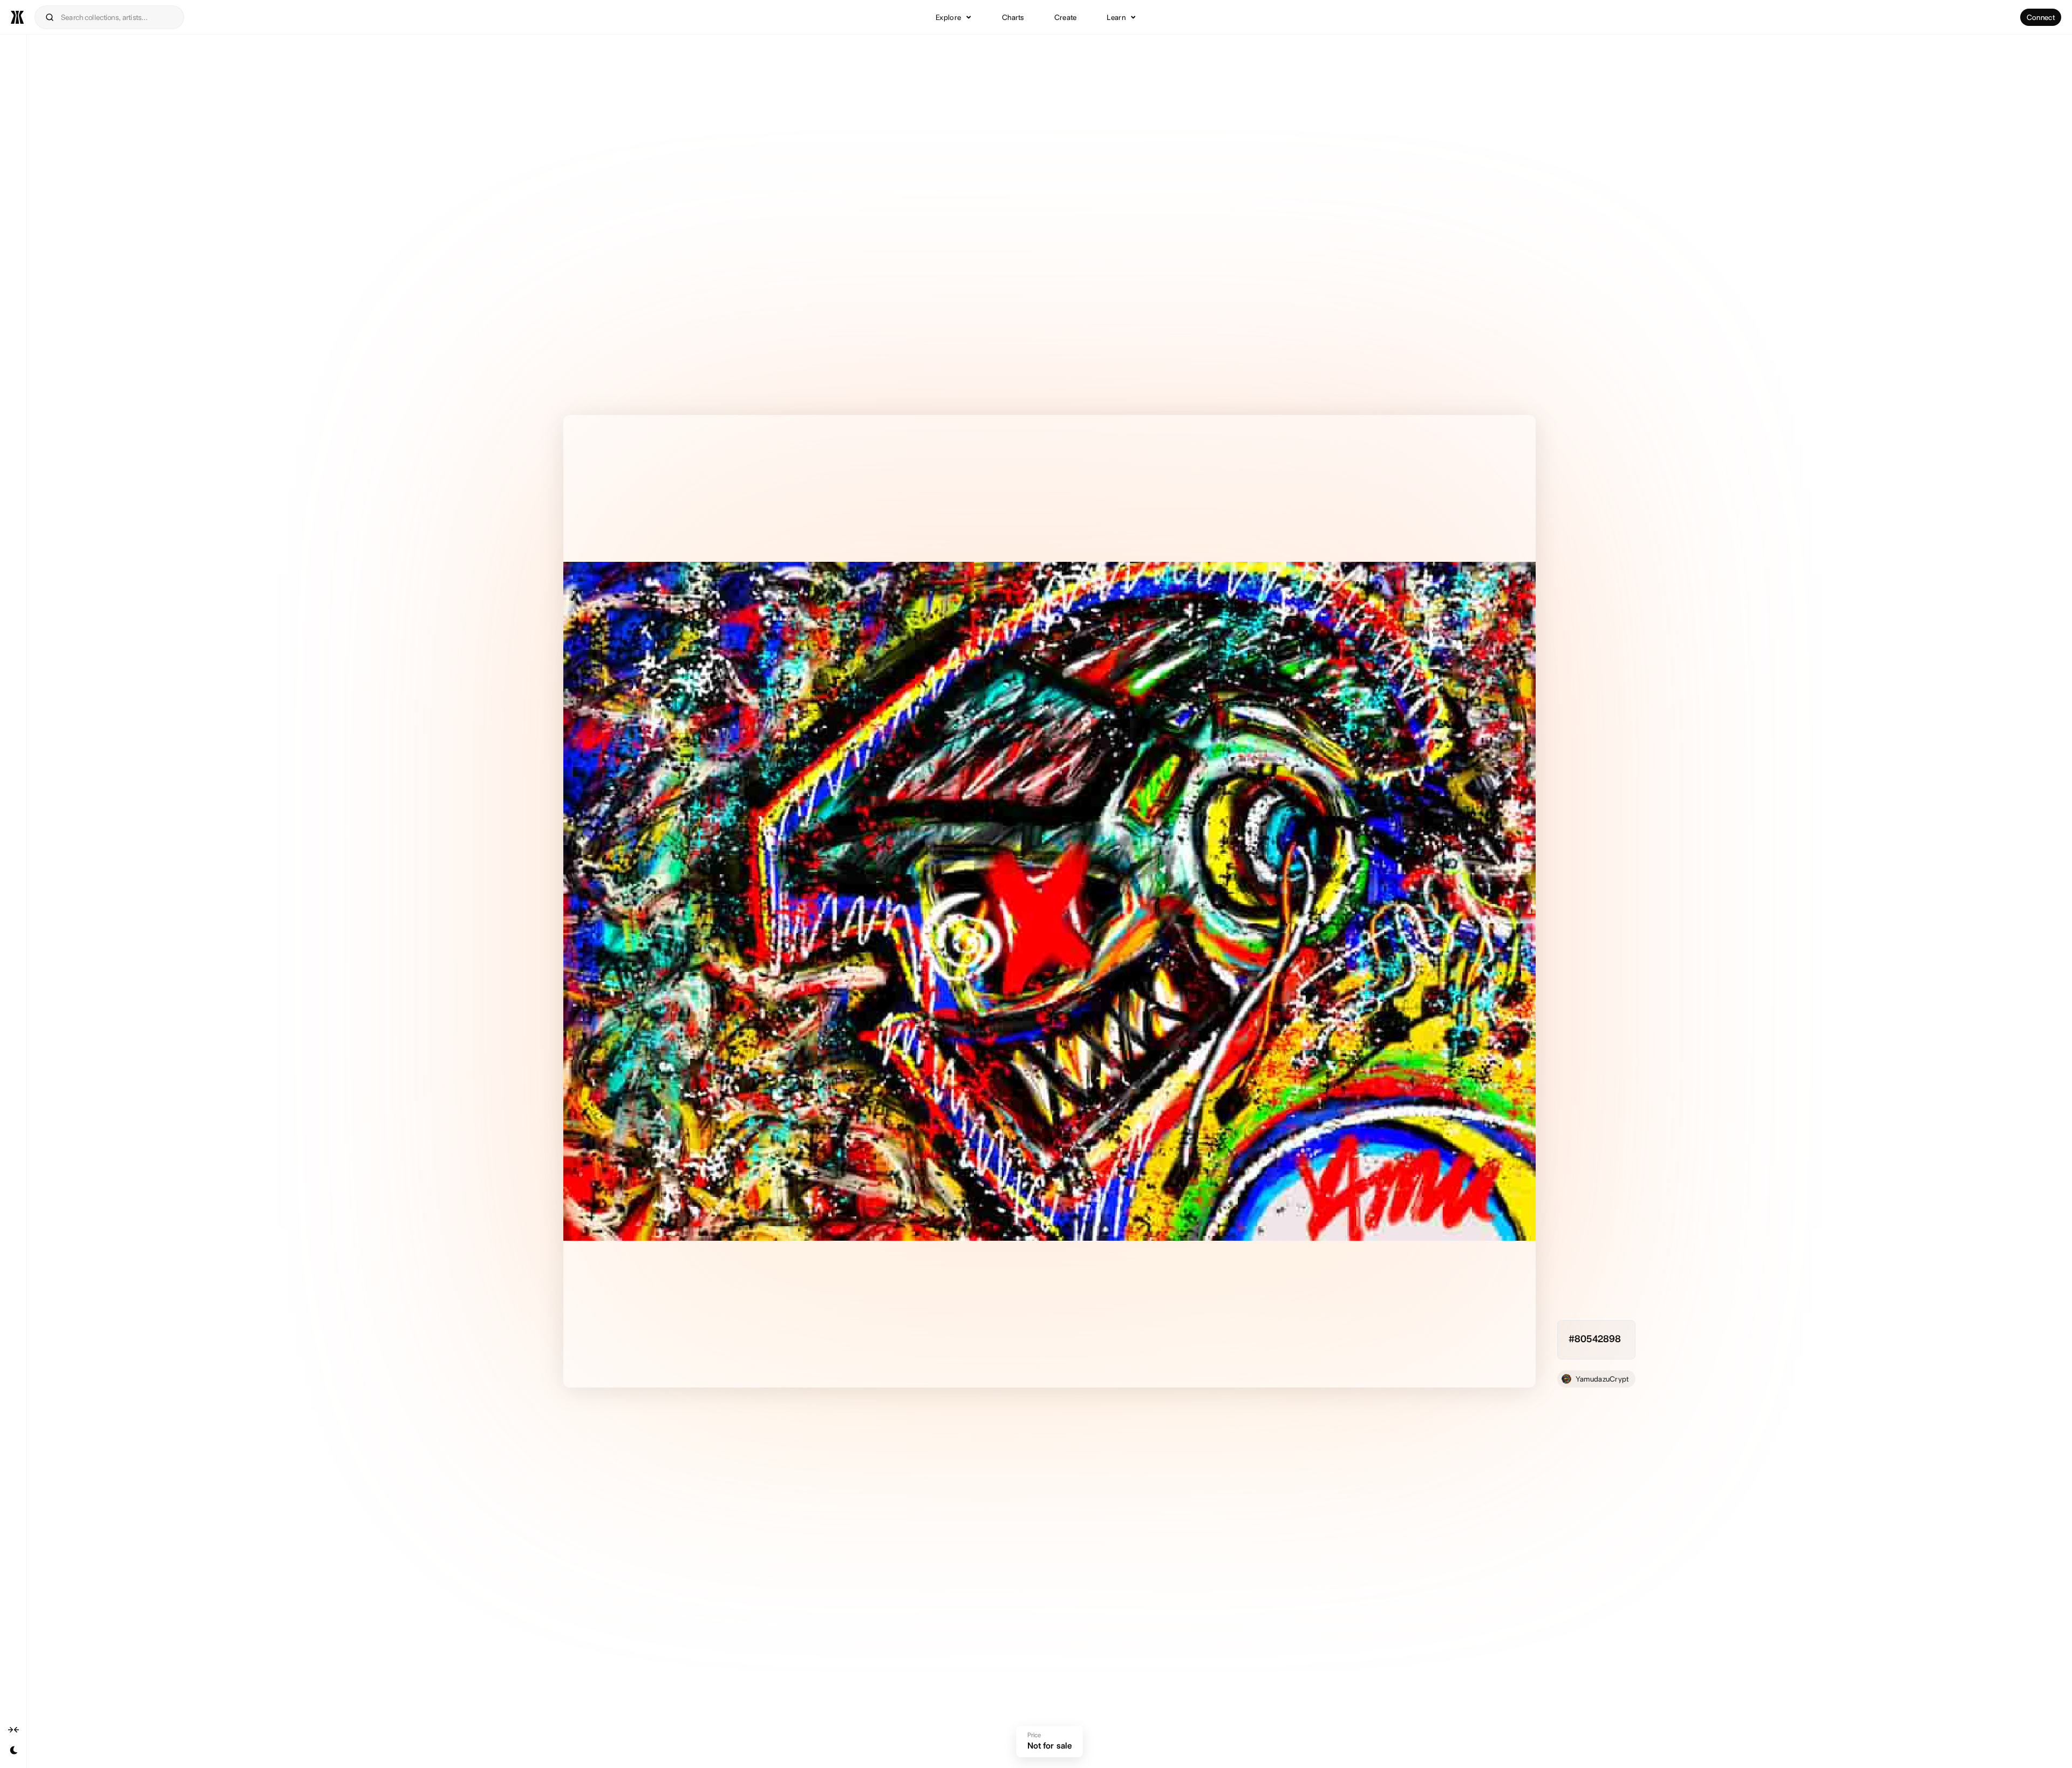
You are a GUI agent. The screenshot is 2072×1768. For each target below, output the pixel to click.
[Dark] (13, 1750)
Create (1066, 17)
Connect (2041, 17)
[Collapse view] (13, 1729)
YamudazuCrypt (1602, 1379)
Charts (1013, 17)
